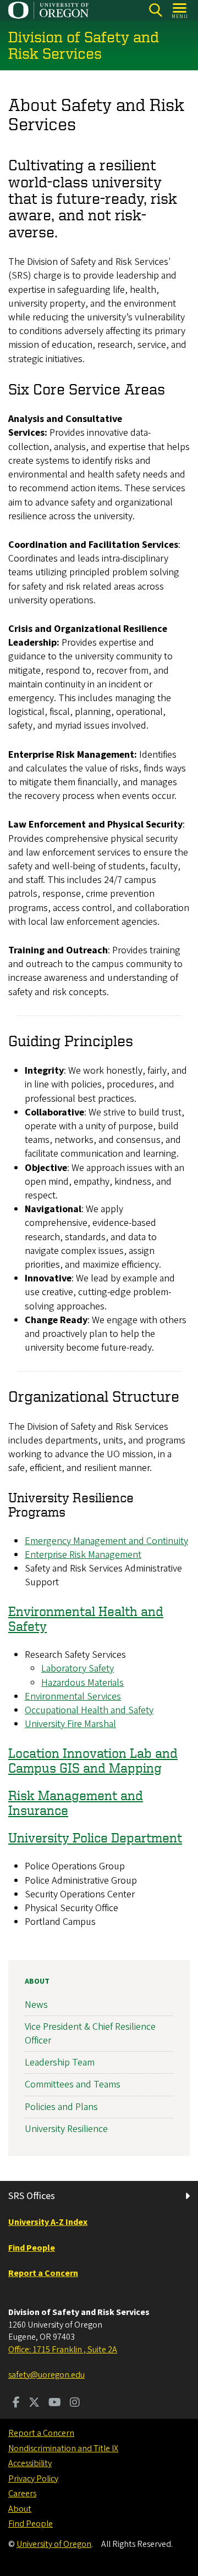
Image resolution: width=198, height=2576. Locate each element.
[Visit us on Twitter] (34, 2403)
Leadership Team (60, 2063)
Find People (31, 2524)
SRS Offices (32, 2196)
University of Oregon (54, 2544)
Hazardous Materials (82, 1683)
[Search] (155, 10)
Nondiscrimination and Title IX (63, 2449)
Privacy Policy (33, 2479)
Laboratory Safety (78, 1669)
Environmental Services (73, 1697)
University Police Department (95, 1837)
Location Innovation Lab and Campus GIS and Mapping (93, 1760)
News (36, 2005)
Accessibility (30, 2463)
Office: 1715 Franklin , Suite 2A (63, 2350)
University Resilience (66, 2129)
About (37, 1981)
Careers (22, 2494)
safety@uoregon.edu (46, 2375)
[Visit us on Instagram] (75, 2403)
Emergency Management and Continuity (106, 1541)
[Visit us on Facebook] (16, 2403)
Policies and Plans (61, 2107)
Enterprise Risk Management (83, 1555)
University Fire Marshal (70, 1724)
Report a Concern (41, 2433)
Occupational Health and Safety (89, 1710)
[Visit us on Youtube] (55, 2403)
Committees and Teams (73, 2084)
